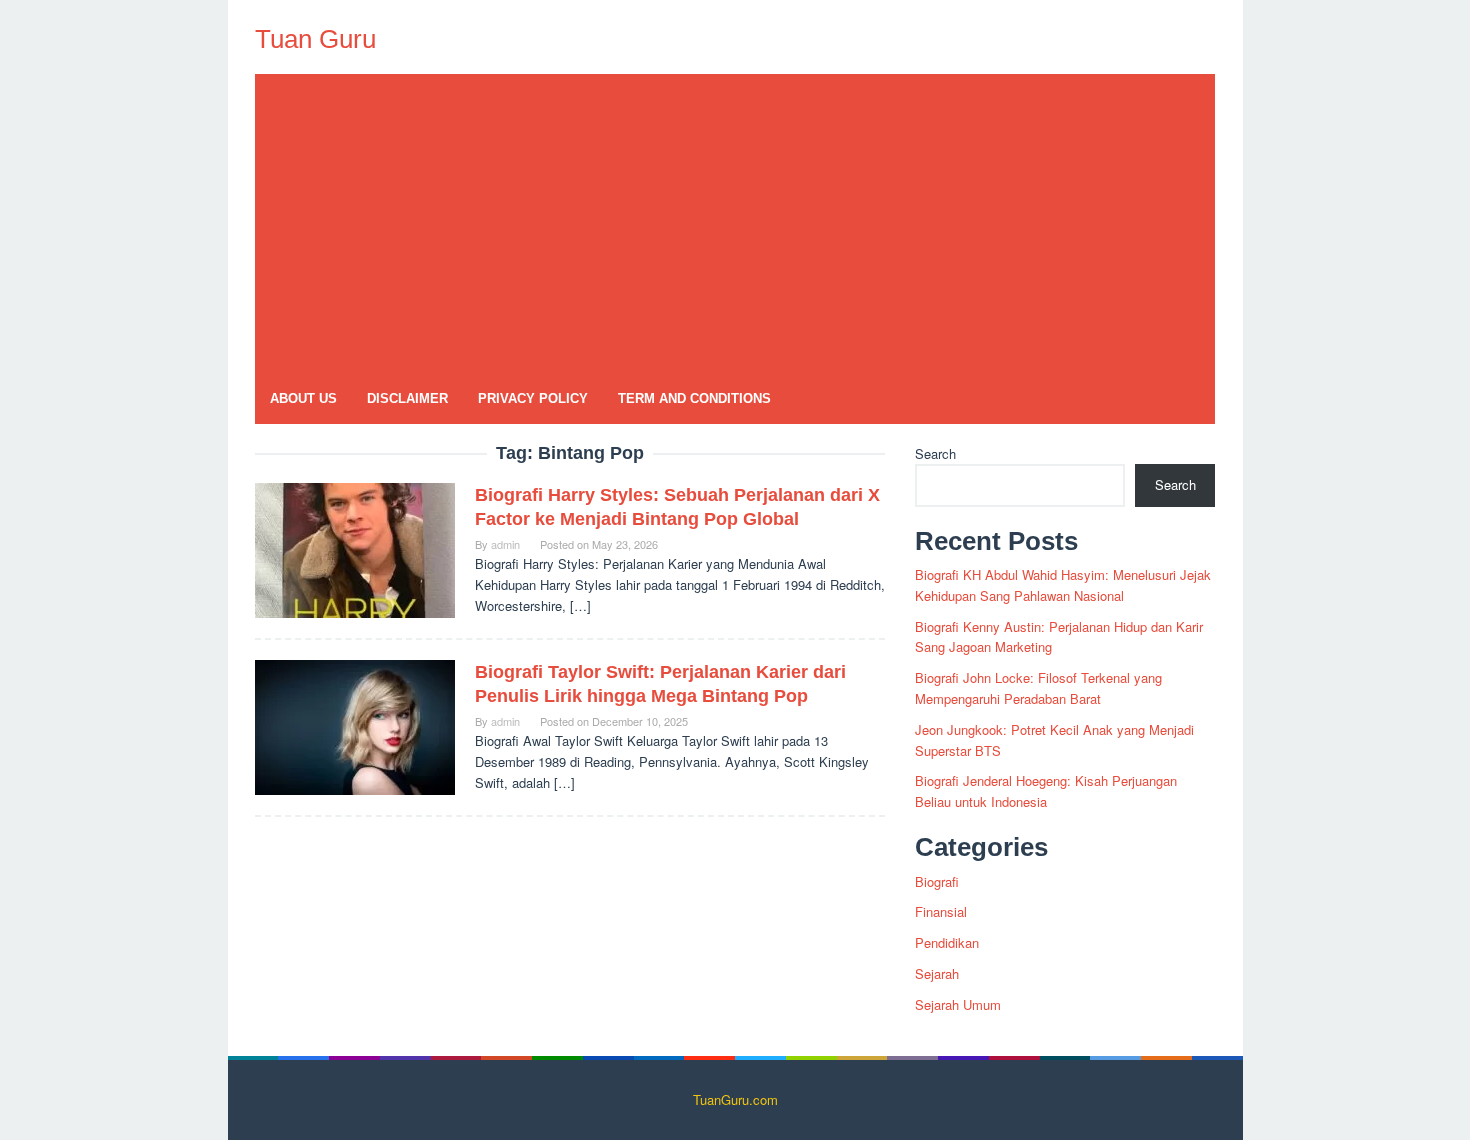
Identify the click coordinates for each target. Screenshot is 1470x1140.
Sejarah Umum (958, 1004)
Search (935, 453)
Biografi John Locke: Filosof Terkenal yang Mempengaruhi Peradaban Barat (1038, 688)
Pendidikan (947, 942)
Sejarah (937, 973)
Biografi (937, 881)
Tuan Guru (315, 39)
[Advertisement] (735, 224)
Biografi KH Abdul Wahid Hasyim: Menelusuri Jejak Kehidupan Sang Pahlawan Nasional (1063, 585)
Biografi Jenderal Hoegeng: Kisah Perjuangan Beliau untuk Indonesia (1046, 791)
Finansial (941, 911)
